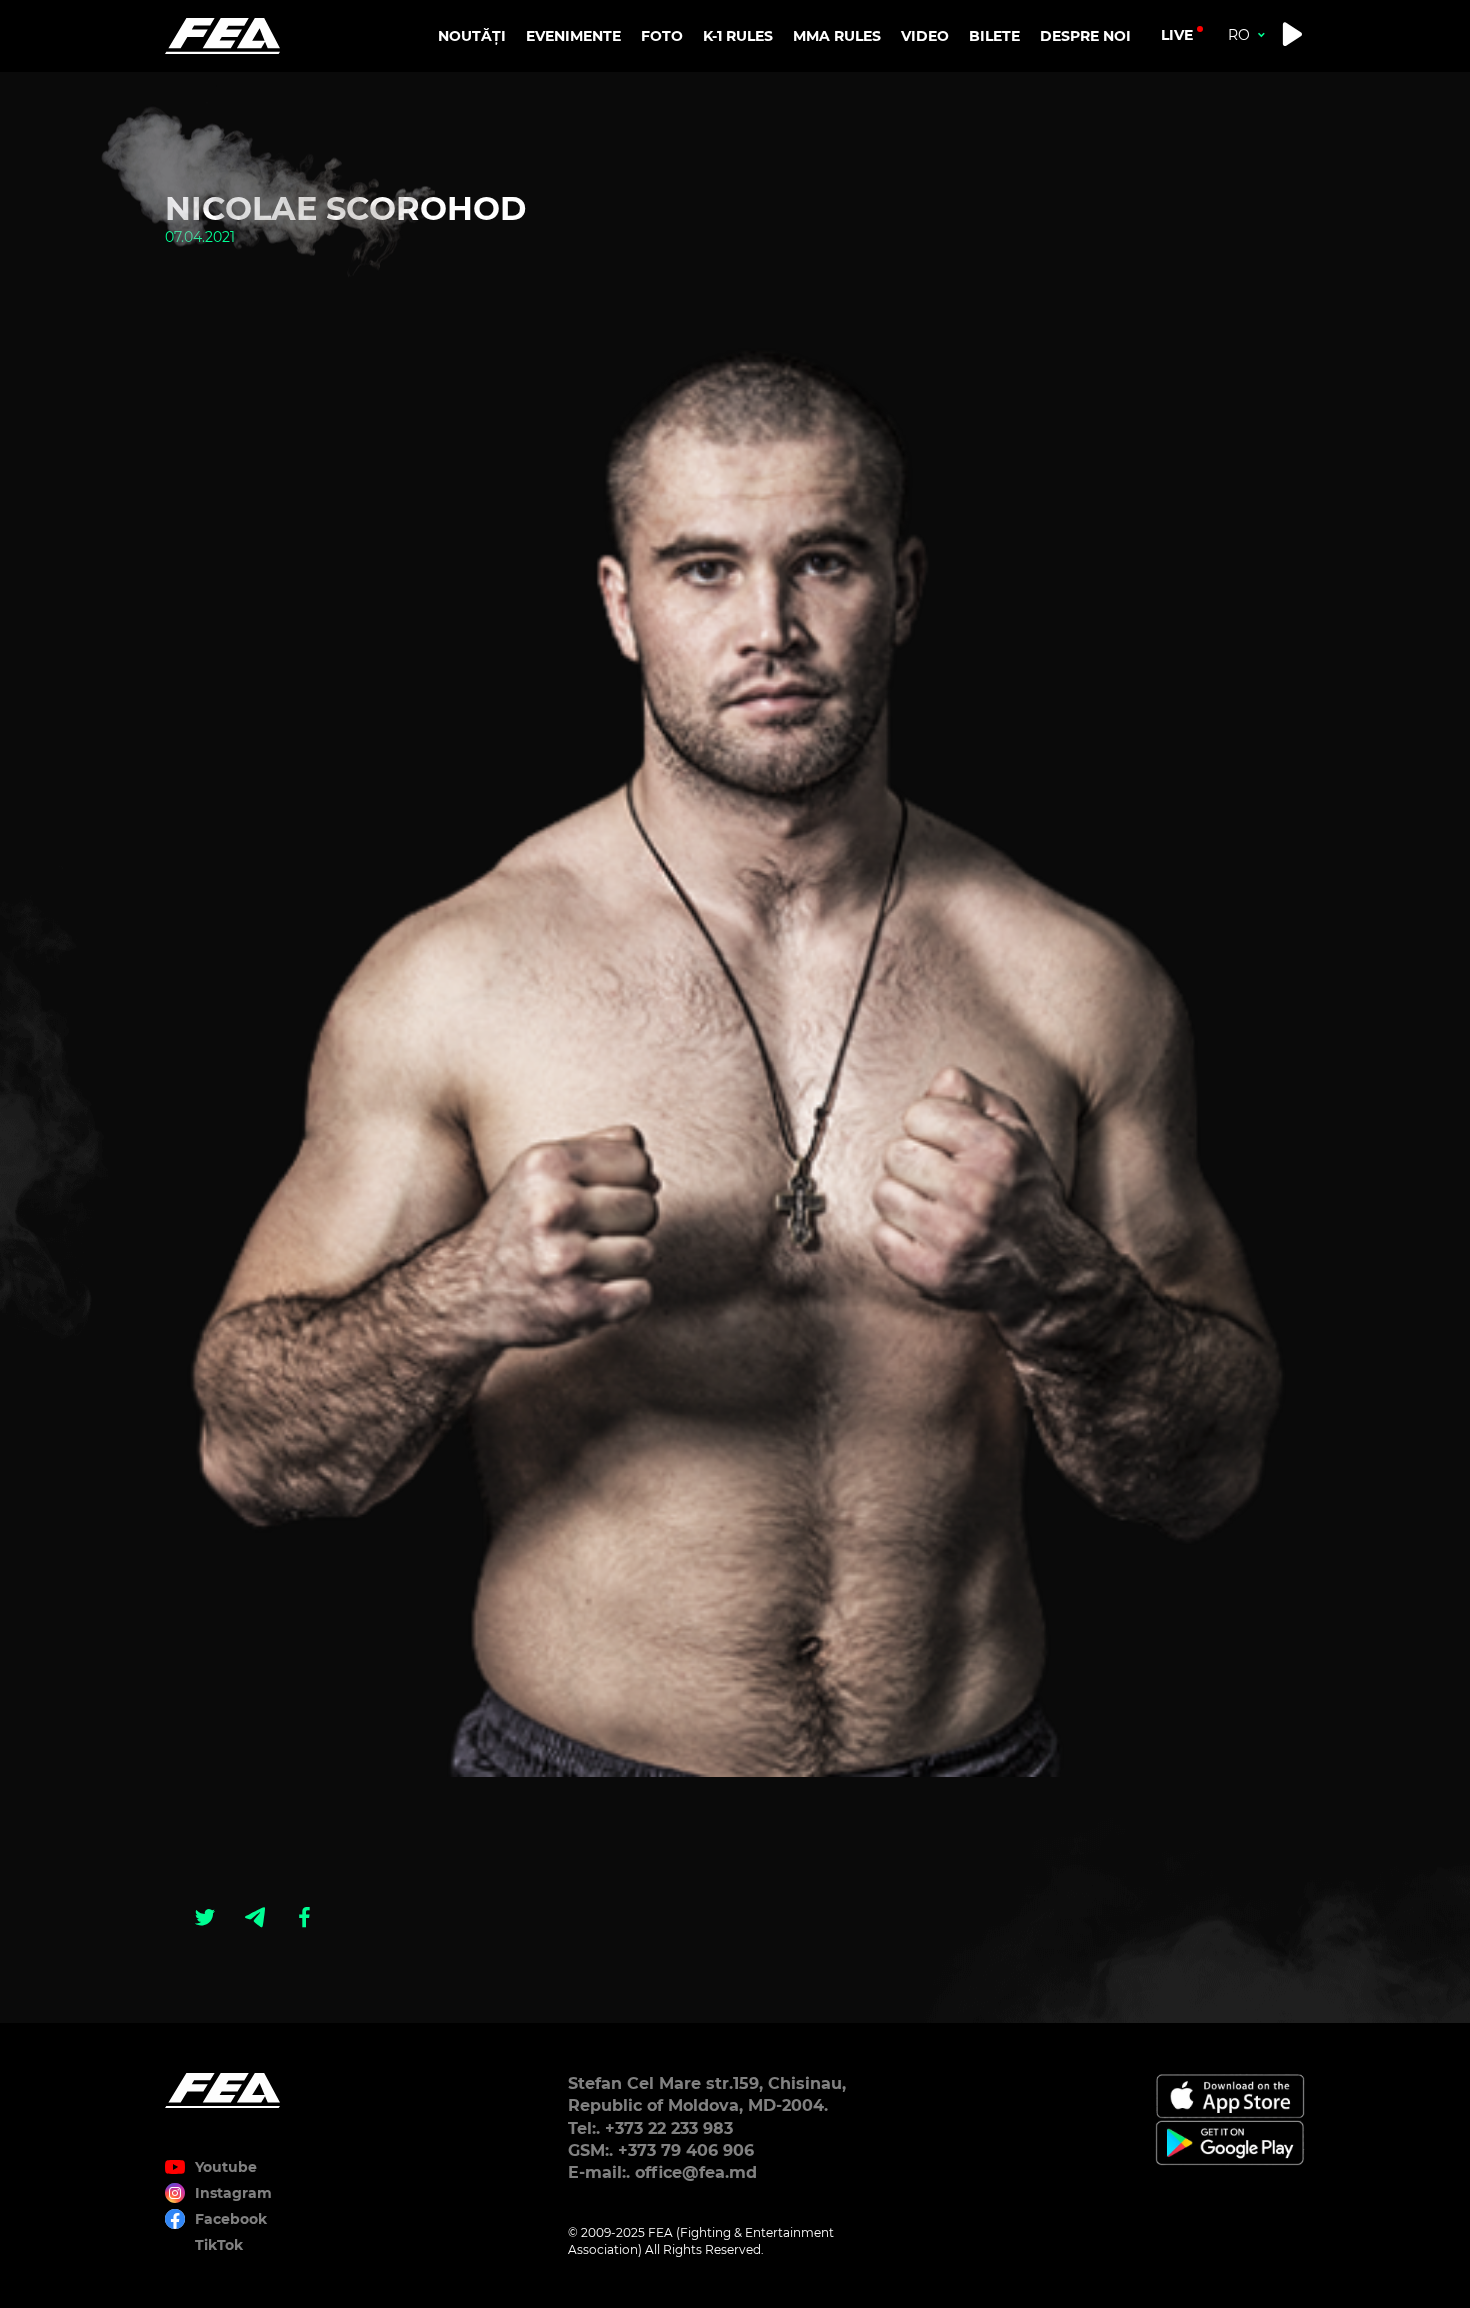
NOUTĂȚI (472, 36)
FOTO (662, 36)
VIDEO (925, 36)
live (1177, 35)
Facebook (231, 2219)
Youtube (226, 2167)
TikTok (219, 2245)
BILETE (994, 36)
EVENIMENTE (573, 36)
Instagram (233, 2193)
